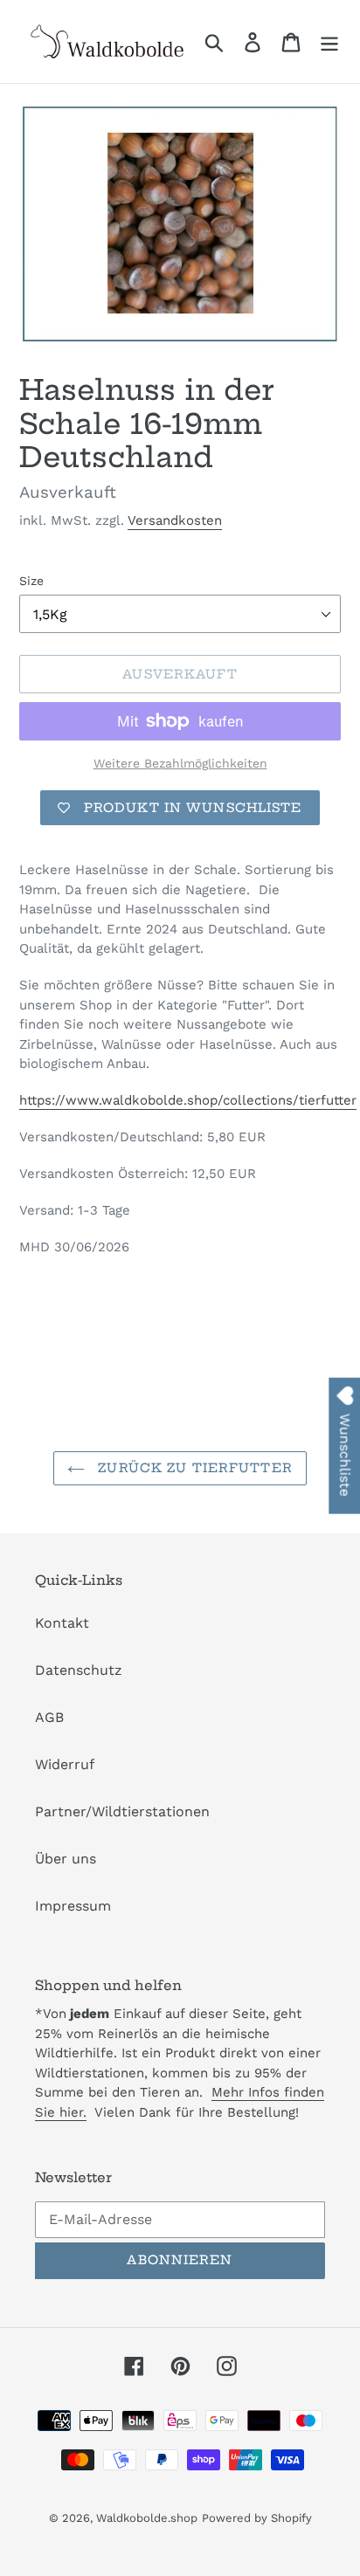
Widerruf (65, 1764)
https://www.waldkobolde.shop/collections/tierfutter (188, 1100)
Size (31, 581)
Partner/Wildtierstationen (122, 1811)
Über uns (66, 1859)
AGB (49, 1717)
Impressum (73, 1906)
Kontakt (62, 1623)
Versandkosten (175, 520)
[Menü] (329, 41)
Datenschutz (79, 1670)
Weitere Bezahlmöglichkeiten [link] (180, 763)
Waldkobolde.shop (147, 2518)
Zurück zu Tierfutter (193, 1468)
